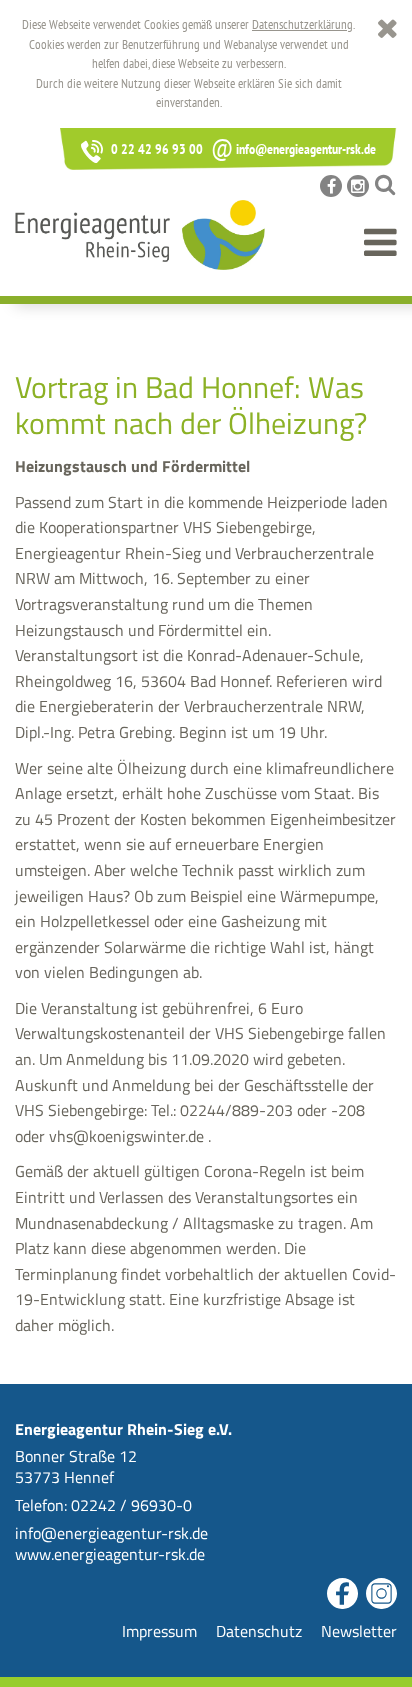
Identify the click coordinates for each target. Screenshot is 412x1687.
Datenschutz (259, 1631)
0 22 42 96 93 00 (155, 149)
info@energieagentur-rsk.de (293, 149)
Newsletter (359, 1631)
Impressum (159, 1631)
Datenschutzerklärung (302, 24)
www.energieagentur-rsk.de (110, 1554)
